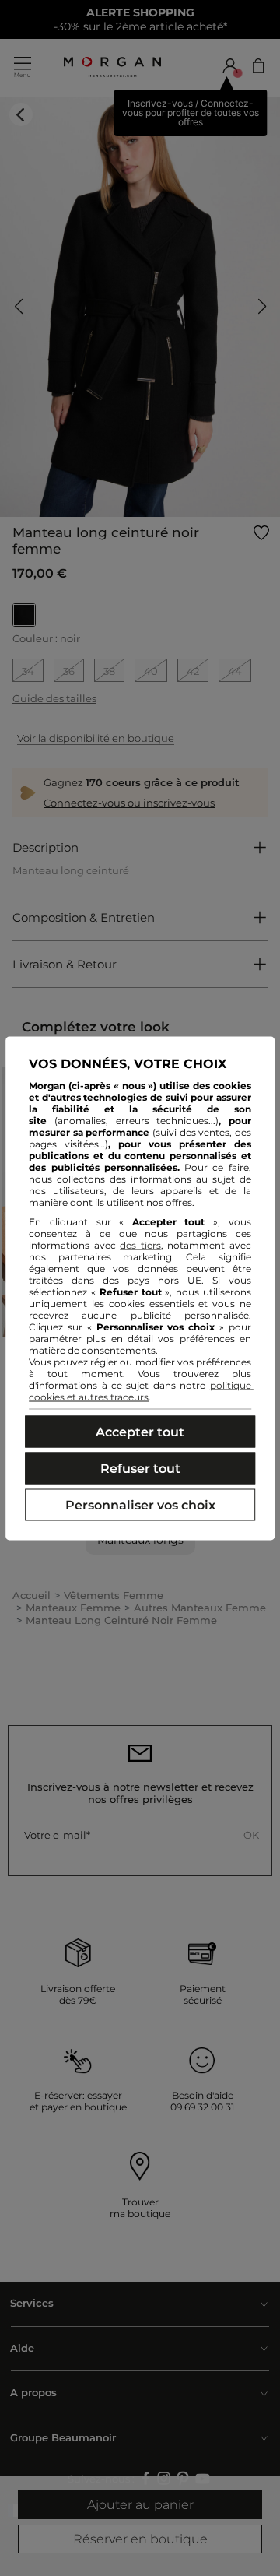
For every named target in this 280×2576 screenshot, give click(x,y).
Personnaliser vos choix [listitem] (140, 1504)
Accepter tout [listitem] (140, 1431)
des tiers (140, 1244)
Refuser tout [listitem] (140, 1468)
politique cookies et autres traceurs (141, 1390)
